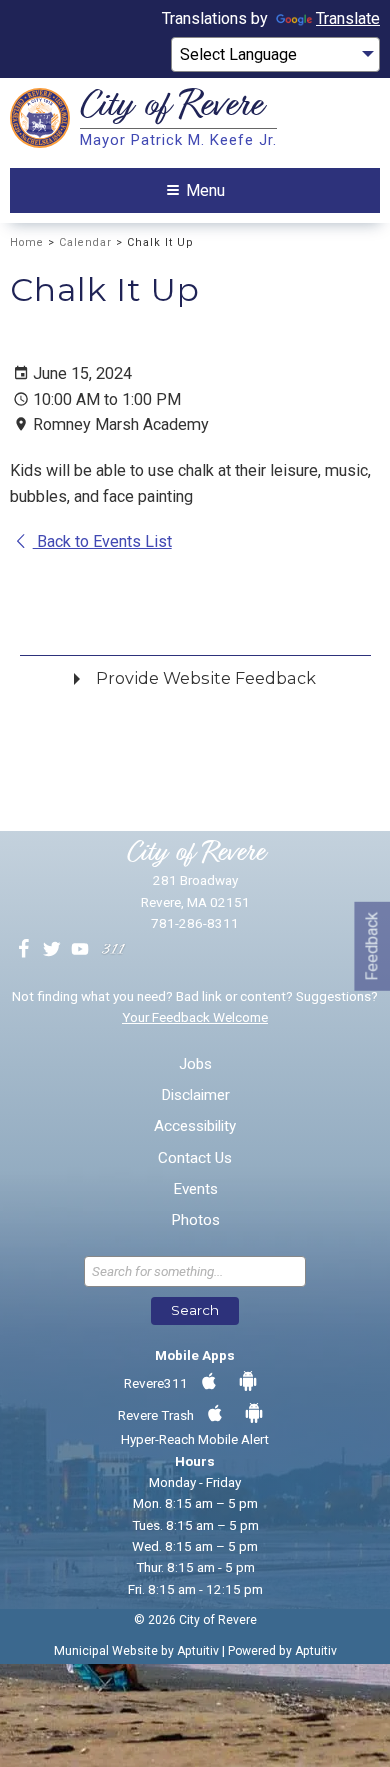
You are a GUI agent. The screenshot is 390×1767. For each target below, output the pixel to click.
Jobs (195, 1064)
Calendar (85, 242)
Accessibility (195, 1126)
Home (27, 242)
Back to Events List (102, 541)
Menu (205, 190)
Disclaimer (195, 1095)
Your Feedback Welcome (195, 1017)
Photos (195, 1220)
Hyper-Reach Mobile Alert (195, 1439)
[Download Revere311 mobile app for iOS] (209, 1382)
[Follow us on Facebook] (24, 950)
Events (195, 1189)
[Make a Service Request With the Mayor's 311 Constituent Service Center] (113, 950)
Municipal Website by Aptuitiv (136, 1651)
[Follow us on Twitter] (52, 950)
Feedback (371, 945)
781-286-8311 (195, 923)
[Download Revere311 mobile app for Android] (248, 1382)
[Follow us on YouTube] (80, 950)
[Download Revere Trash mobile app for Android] (254, 1414)
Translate (348, 18)
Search (195, 1310)
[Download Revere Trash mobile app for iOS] (215, 1414)
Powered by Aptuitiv (282, 1651)
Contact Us (195, 1158)
